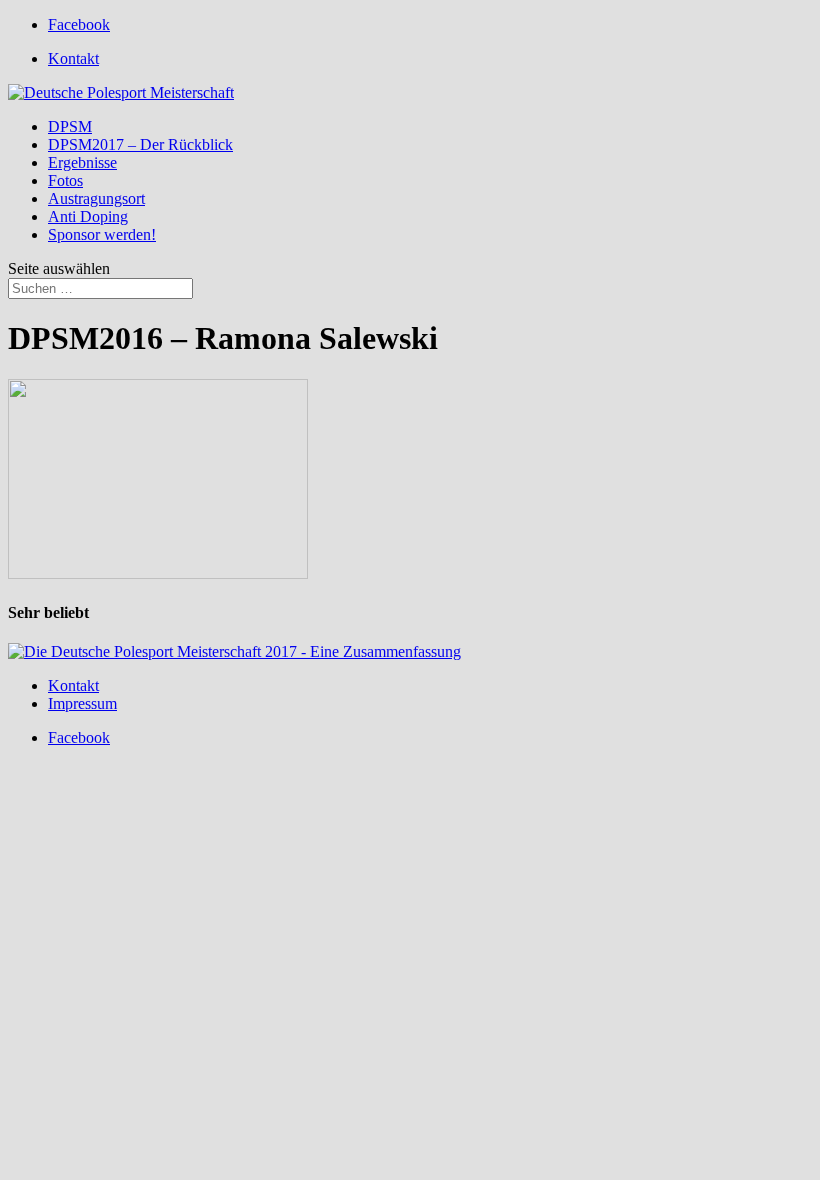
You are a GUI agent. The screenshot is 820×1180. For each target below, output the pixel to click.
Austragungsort (96, 198)
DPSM (70, 126)
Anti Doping (88, 216)
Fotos (65, 180)
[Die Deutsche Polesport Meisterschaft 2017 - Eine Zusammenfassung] (234, 651)
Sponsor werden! (102, 234)
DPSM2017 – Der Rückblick (140, 144)
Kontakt (73, 58)
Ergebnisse (82, 162)
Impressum (82, 703)
